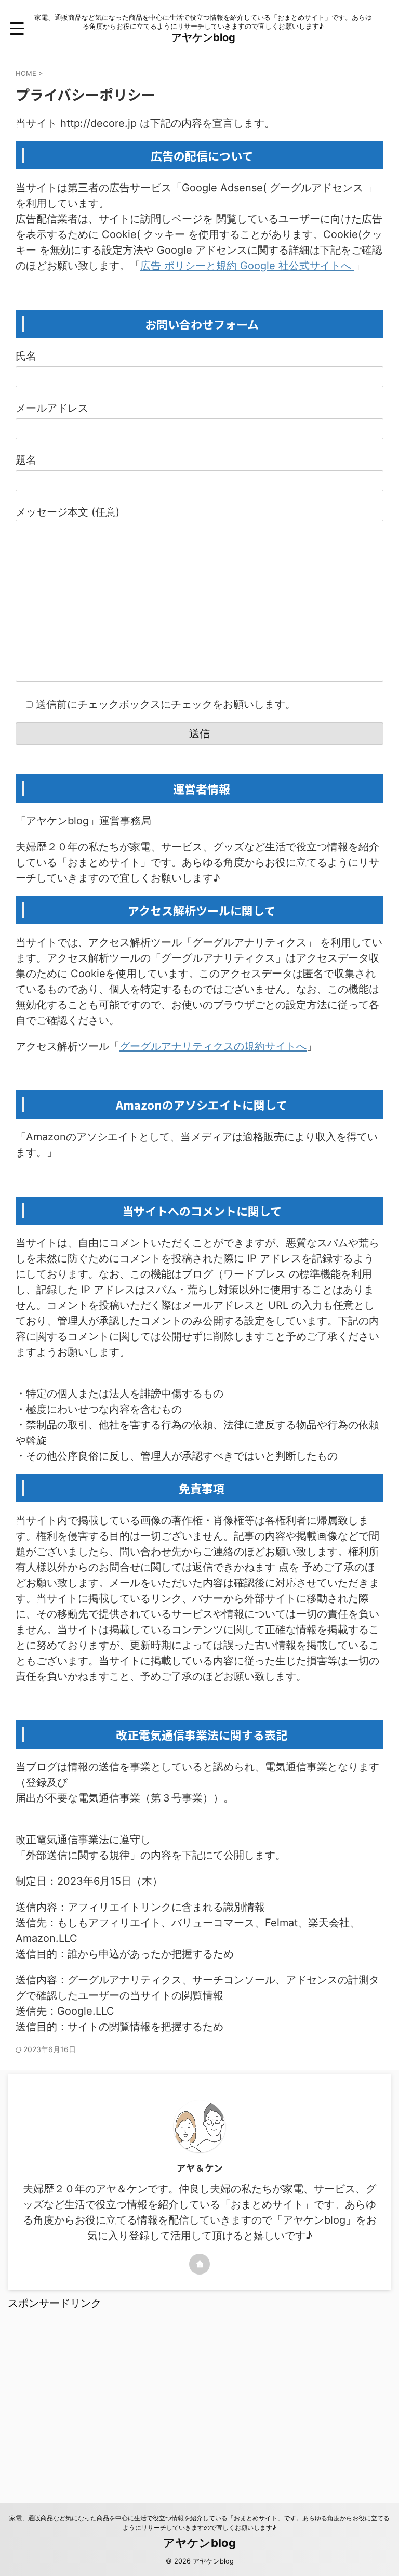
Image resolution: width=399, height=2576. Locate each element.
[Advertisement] (199, 2394)
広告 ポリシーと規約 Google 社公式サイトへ (247, 266)
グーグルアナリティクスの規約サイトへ (213, 1046)
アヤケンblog (203, 37)
